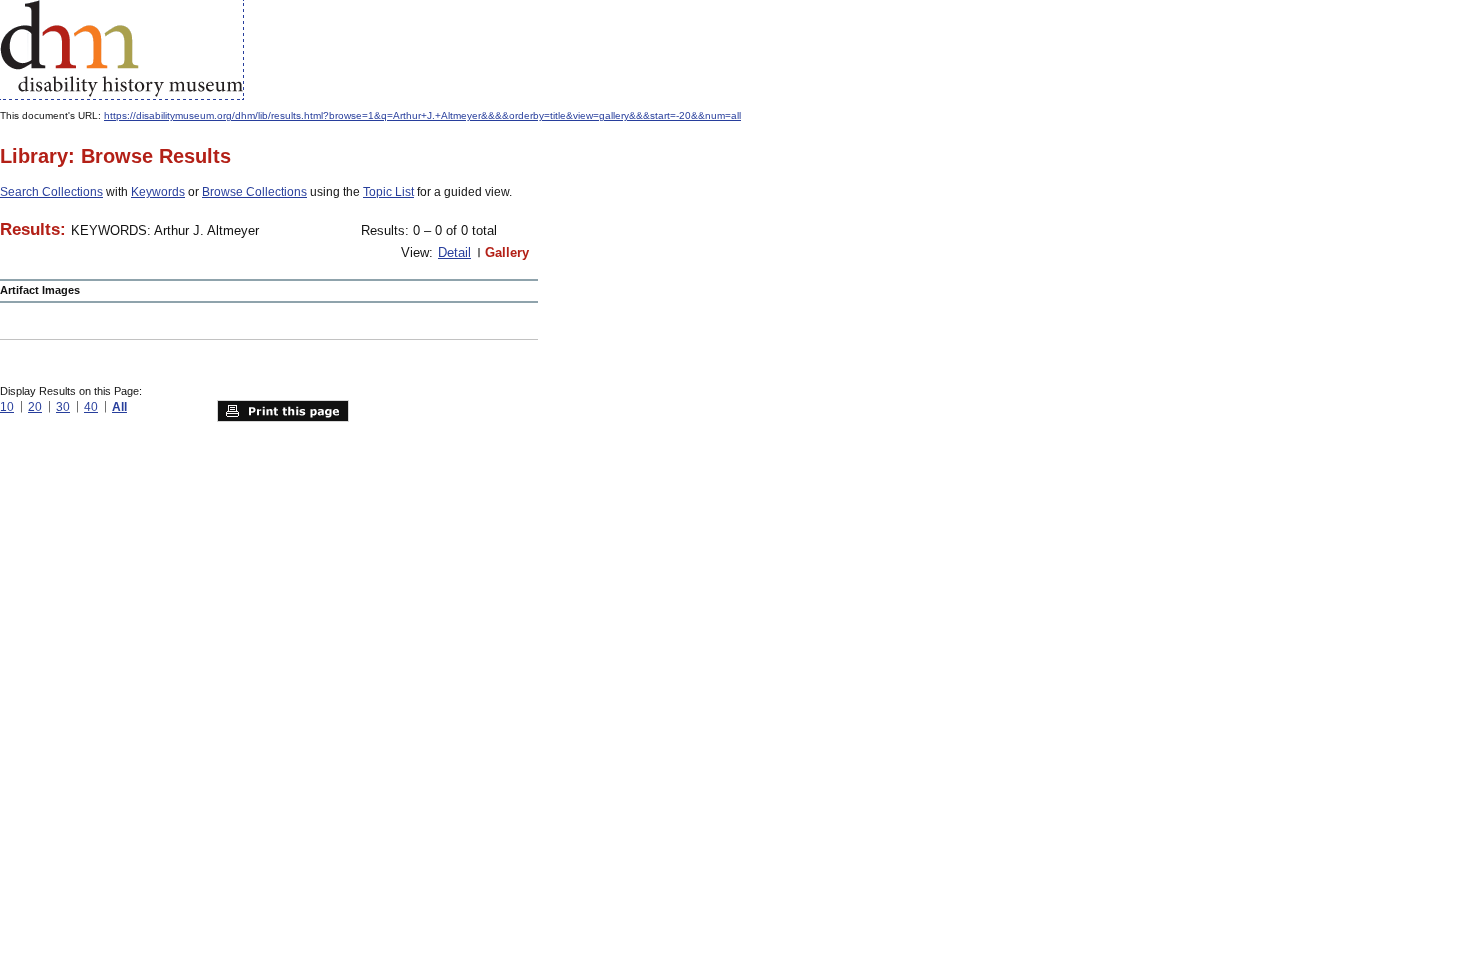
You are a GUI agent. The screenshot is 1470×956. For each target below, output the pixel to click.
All (119, 407)
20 (35, 407)
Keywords (158, 192)
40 (91, 407)
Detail (454, 252)
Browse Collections (254, 192)
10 (7, 407)
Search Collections (51, 192)
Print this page (283, 411)
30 (63, 407)
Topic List (388, 192)
